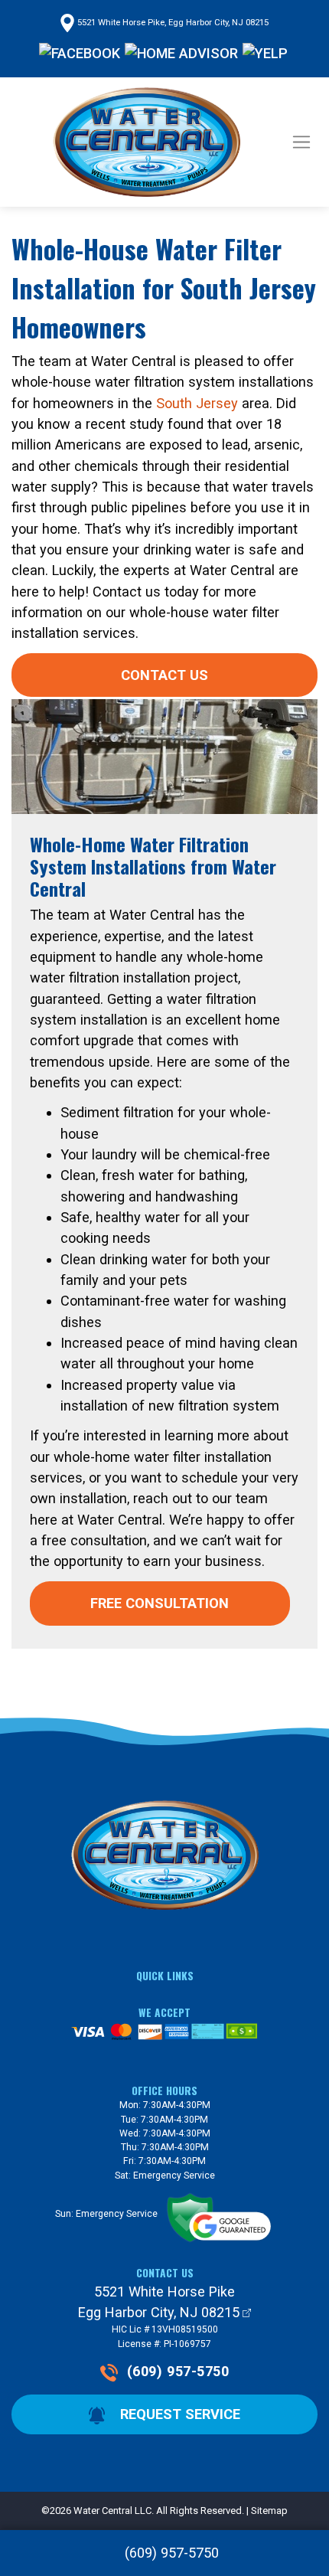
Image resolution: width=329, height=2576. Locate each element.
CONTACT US (164, 675)
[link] (164, 2553)
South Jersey (197, 403)
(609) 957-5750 (178, 2371)
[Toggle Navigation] (301, 142)
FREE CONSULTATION (160, 1603)
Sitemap (269, 2511)
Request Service (178, 2414)
